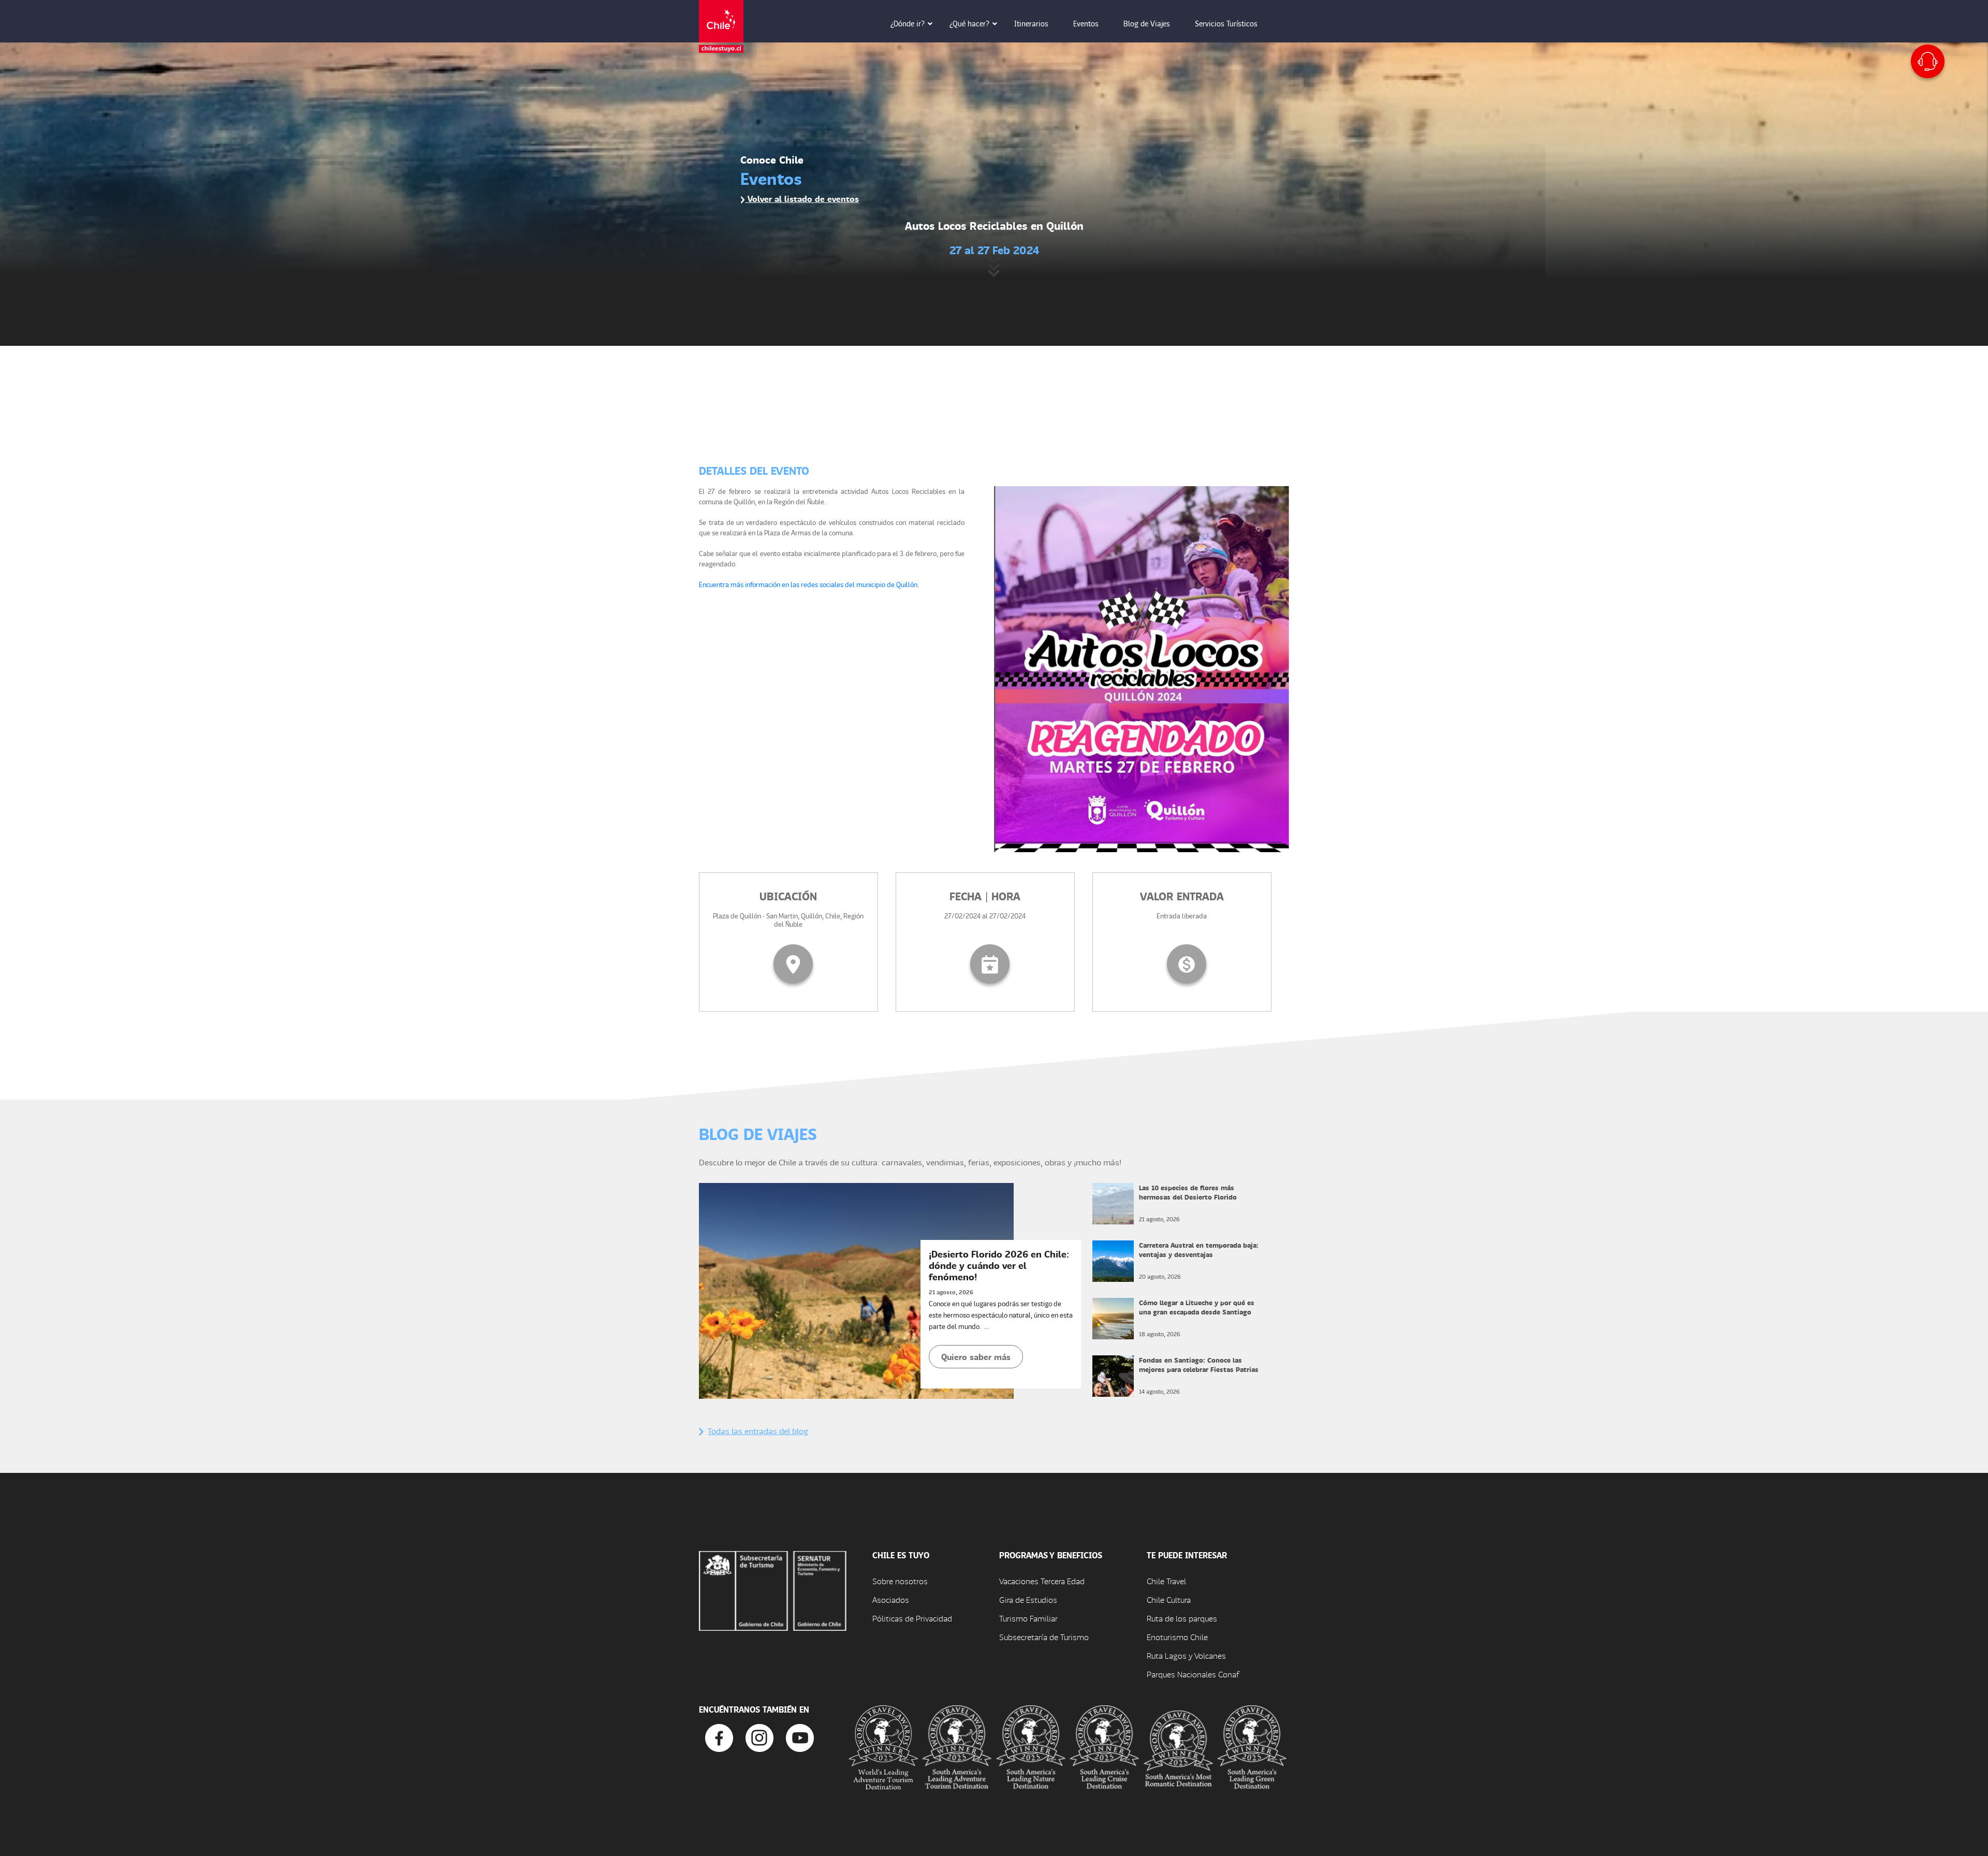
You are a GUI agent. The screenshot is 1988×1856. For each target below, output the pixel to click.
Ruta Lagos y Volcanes (1186, 1655)
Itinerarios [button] (1031, 23)
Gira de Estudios (1028, 1599)
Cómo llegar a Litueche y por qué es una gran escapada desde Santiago (1197, 1307)
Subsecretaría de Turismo (1044, 1637)
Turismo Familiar (1028, 1618)
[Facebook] (719, 1737)
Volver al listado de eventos (802, 199)
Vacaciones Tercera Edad (1042, 1581)
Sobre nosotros (900, 1581)
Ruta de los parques (1182, 1618)
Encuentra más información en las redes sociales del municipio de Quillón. (809, 584)
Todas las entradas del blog (758, 1431)
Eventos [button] (1086, 23)
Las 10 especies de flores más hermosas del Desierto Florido (1188, 1192)
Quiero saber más (976, 1357)
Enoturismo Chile (1177, 1637)
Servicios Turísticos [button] (1226, 23)
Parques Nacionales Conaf (1193, 1674)
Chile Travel (1166, 1581)
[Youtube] (800, 1737)
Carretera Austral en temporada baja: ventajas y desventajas (1199, 1249)
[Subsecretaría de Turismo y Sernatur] (773, 1590)
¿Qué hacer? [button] (969, 23)
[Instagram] (759, 1737)
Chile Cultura (1169, 1599)
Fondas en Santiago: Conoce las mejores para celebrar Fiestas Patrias (1199, 1364)
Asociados (891, 1599)
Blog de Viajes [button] (1147, 23)
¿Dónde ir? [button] (908, 23)
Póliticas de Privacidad (912, 1618)
